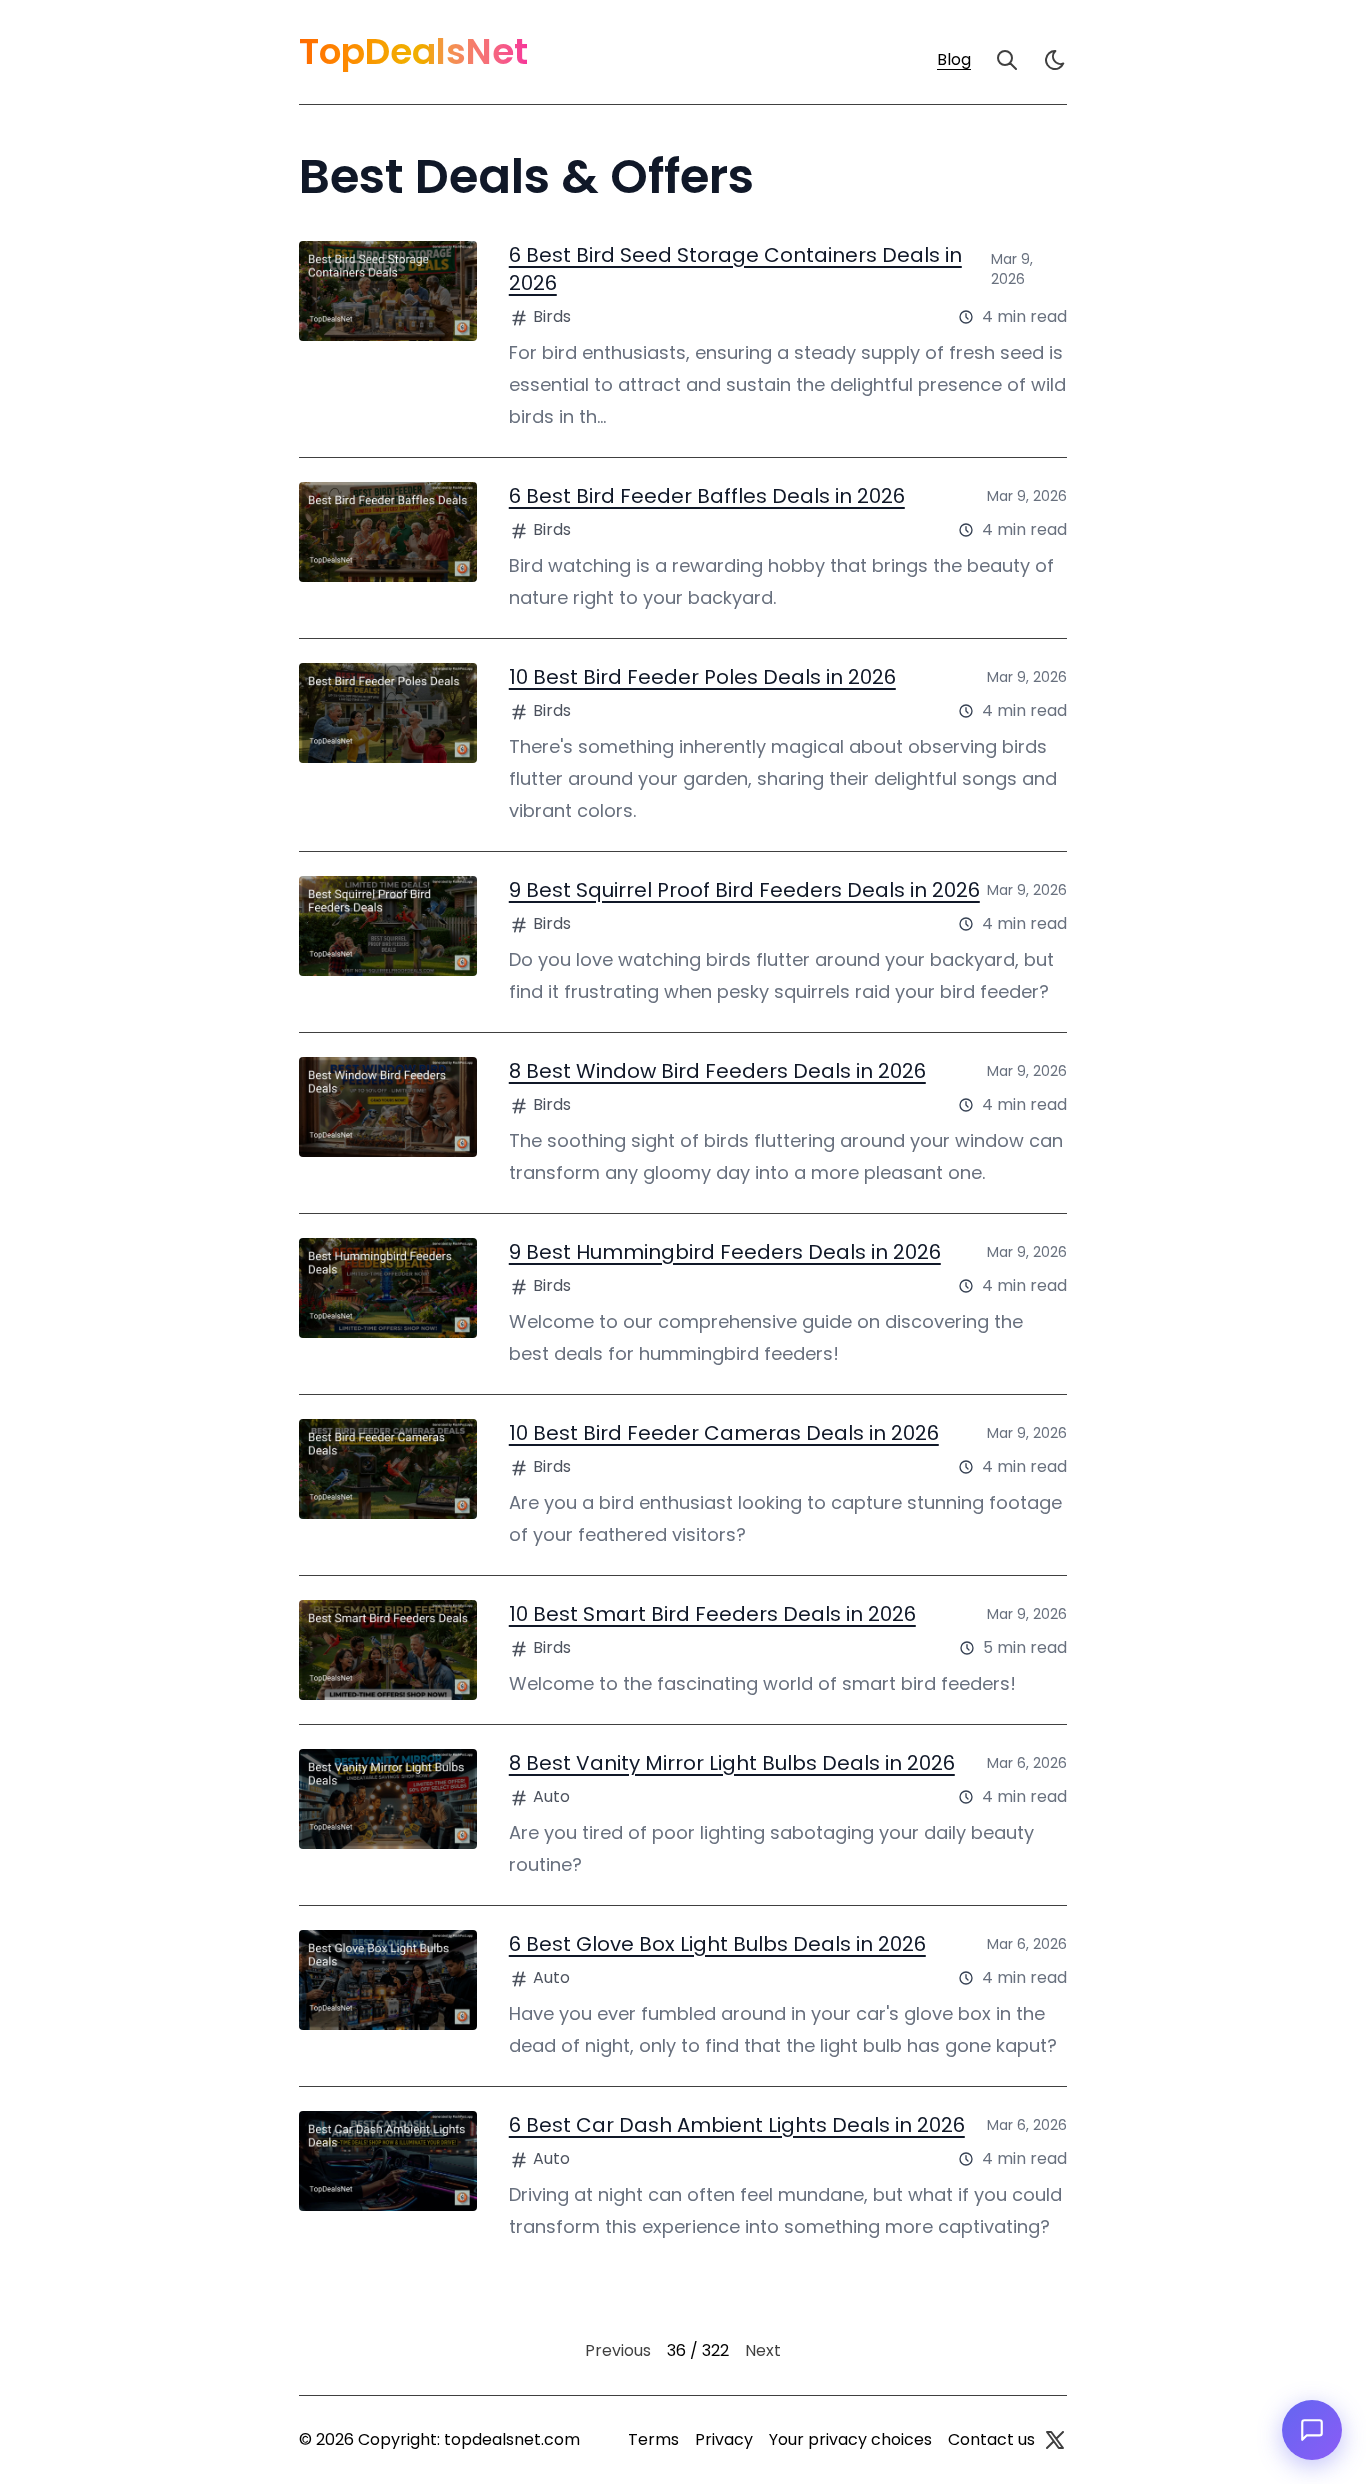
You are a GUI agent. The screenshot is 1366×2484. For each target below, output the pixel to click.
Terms (653, 2439)
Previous (618, 2350)
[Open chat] (1312, 2430)
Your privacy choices (850, 2439)
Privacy (724, 2439)
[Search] (1007, 60)
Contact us (991, 2439)
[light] (1055, 60)
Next (763, 2350)
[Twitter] (1055, 2440)
